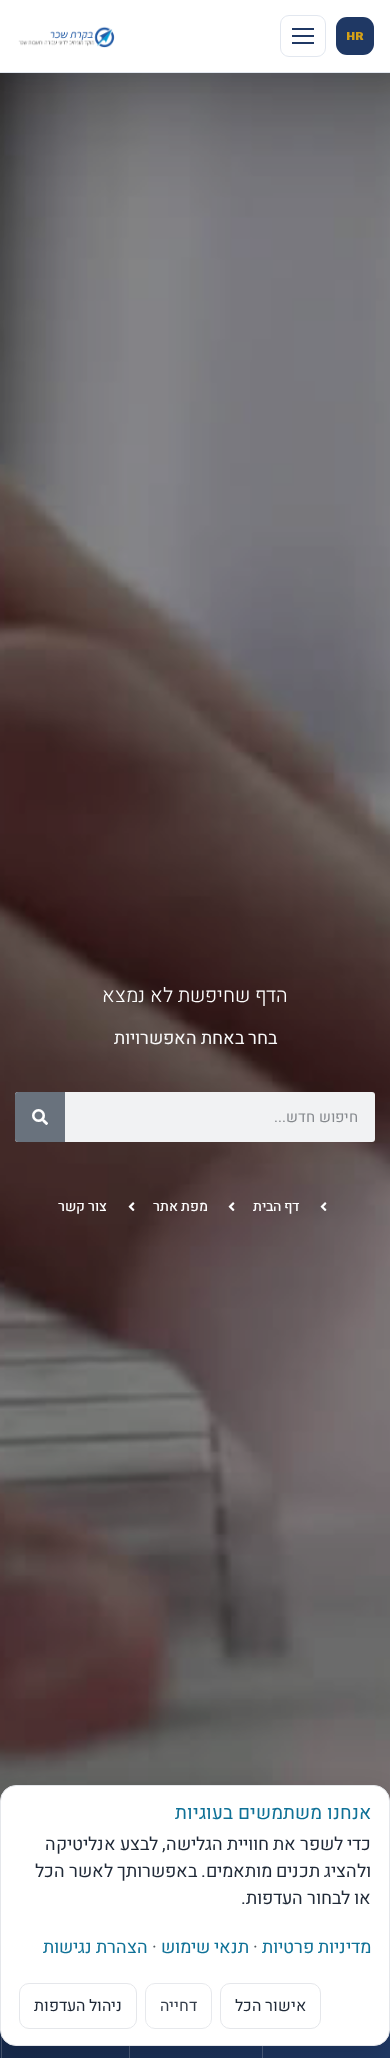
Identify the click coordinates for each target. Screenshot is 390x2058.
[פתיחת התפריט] (303, 36)
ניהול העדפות (78, 2006)
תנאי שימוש (205, 1947)
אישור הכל (270, 2006)
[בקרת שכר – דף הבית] (68, 35)
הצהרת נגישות (95, 1947)
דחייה (178, 2006)
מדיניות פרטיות (316, 1947)
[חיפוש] (40, 1117)
